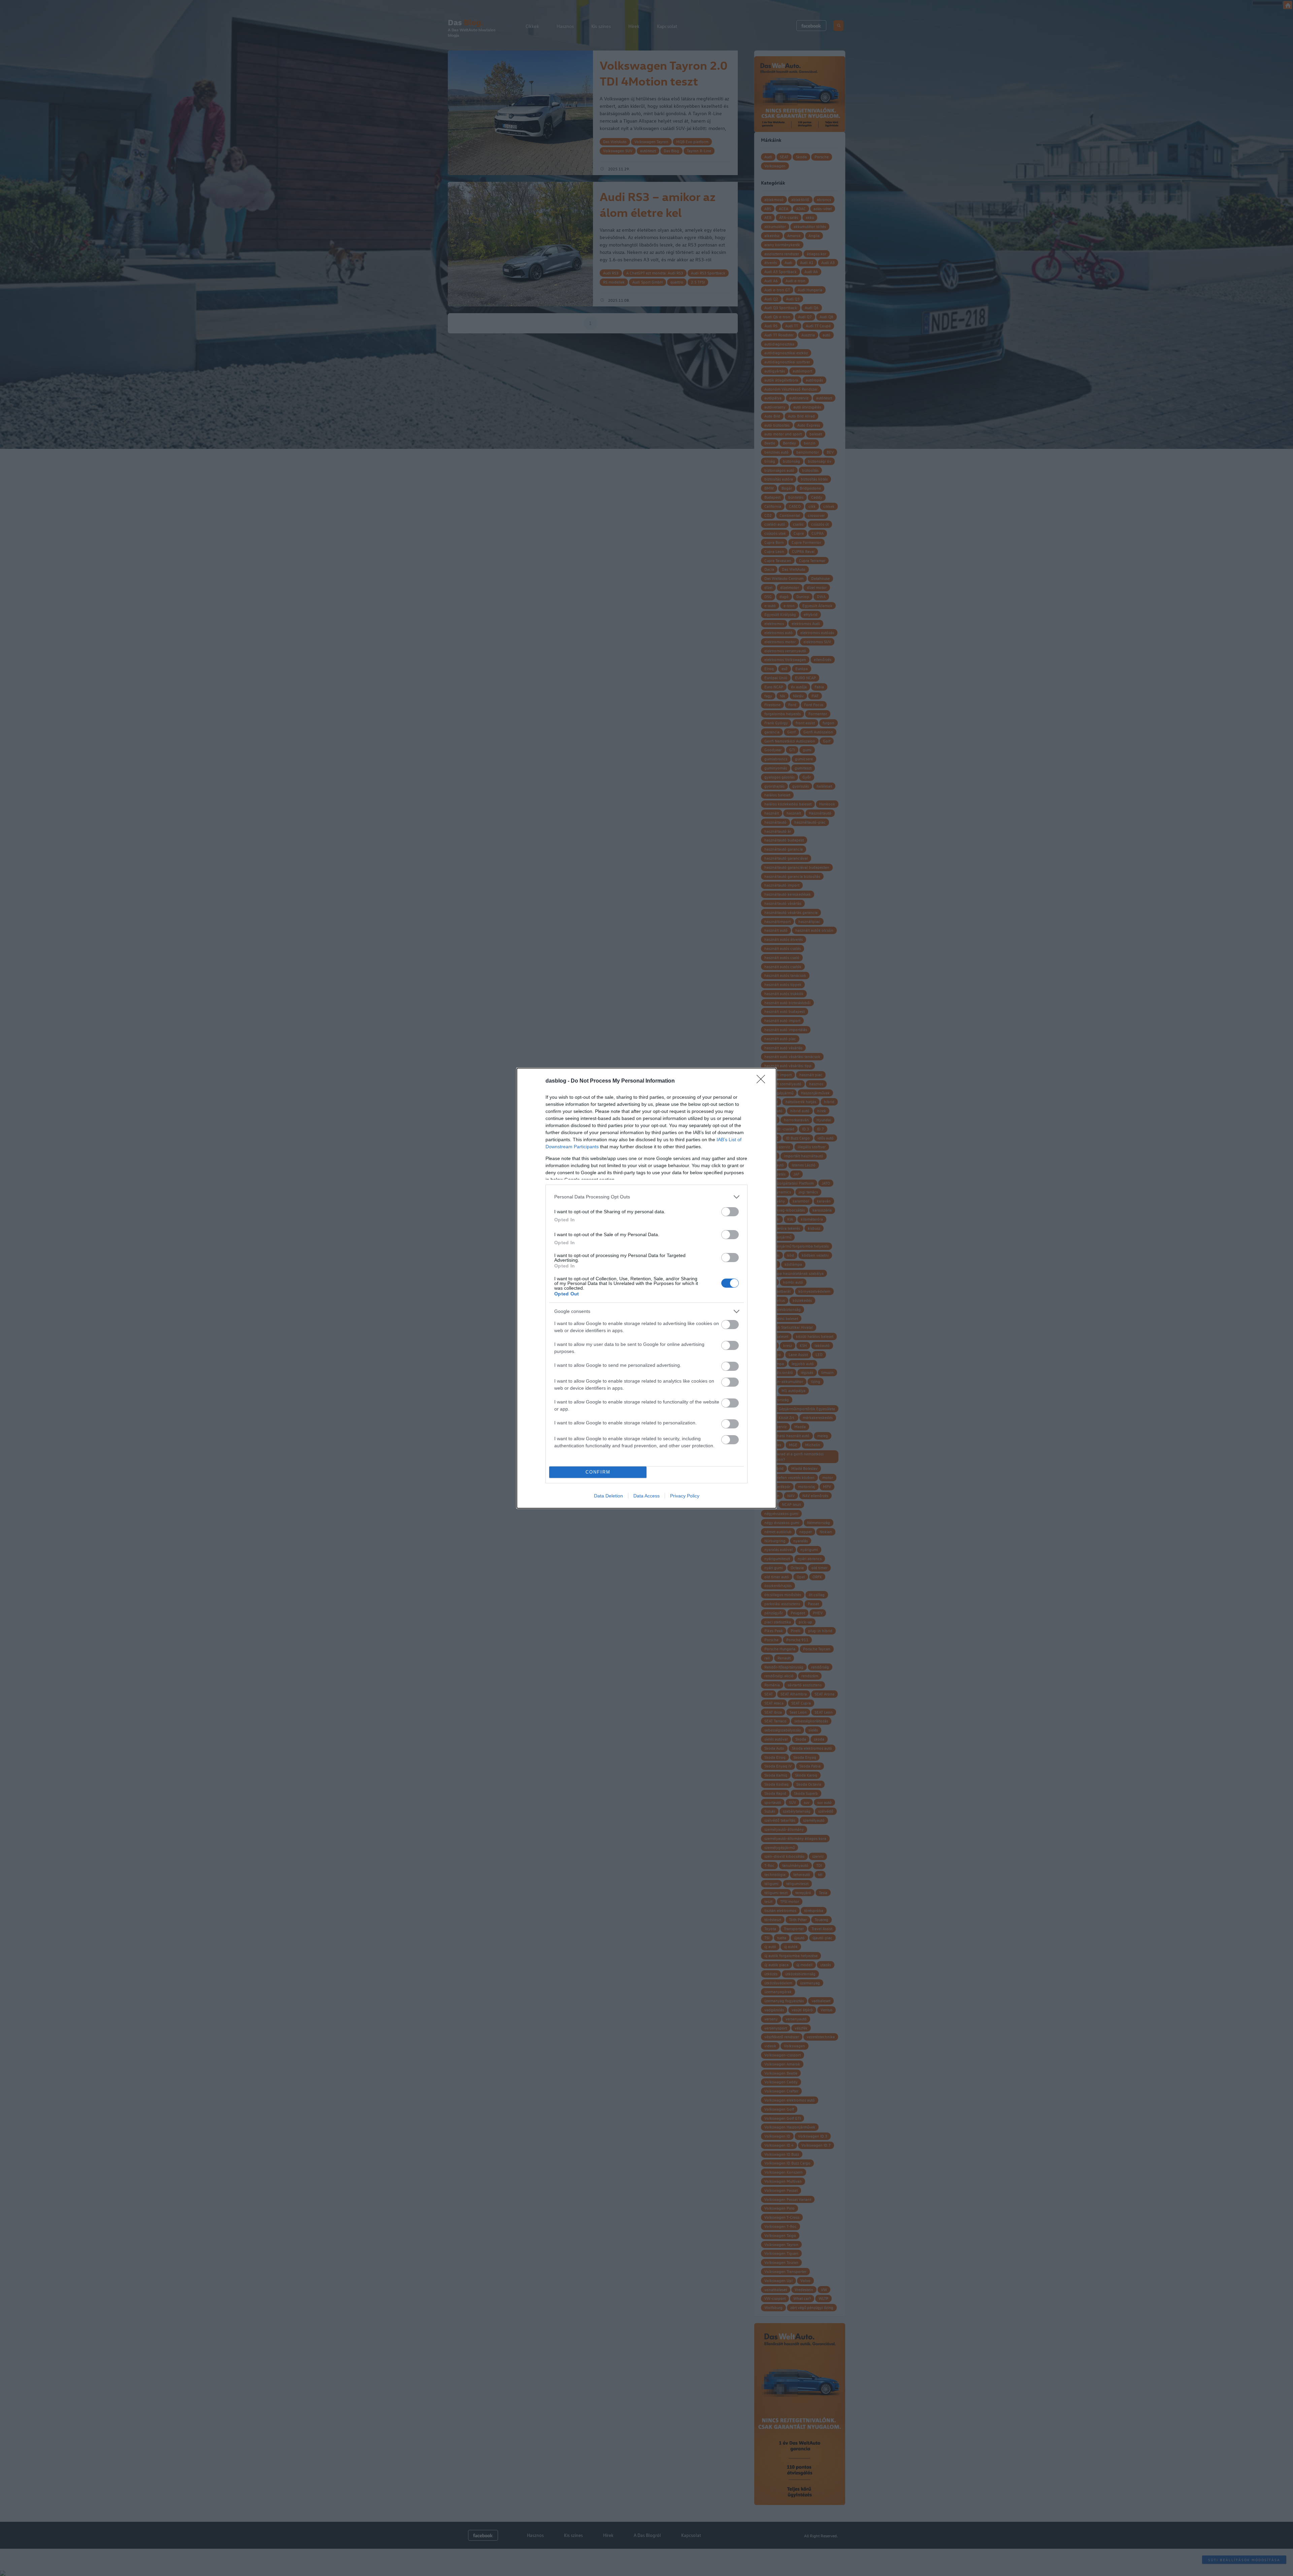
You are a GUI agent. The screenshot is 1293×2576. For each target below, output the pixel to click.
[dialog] (646, 1288)
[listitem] (646, 1197)
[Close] (763, 1081)
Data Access (646, 1496)
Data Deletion (608, 1496)
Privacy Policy (685, 1496)
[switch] (730, 1212)
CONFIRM (598, 1472)
